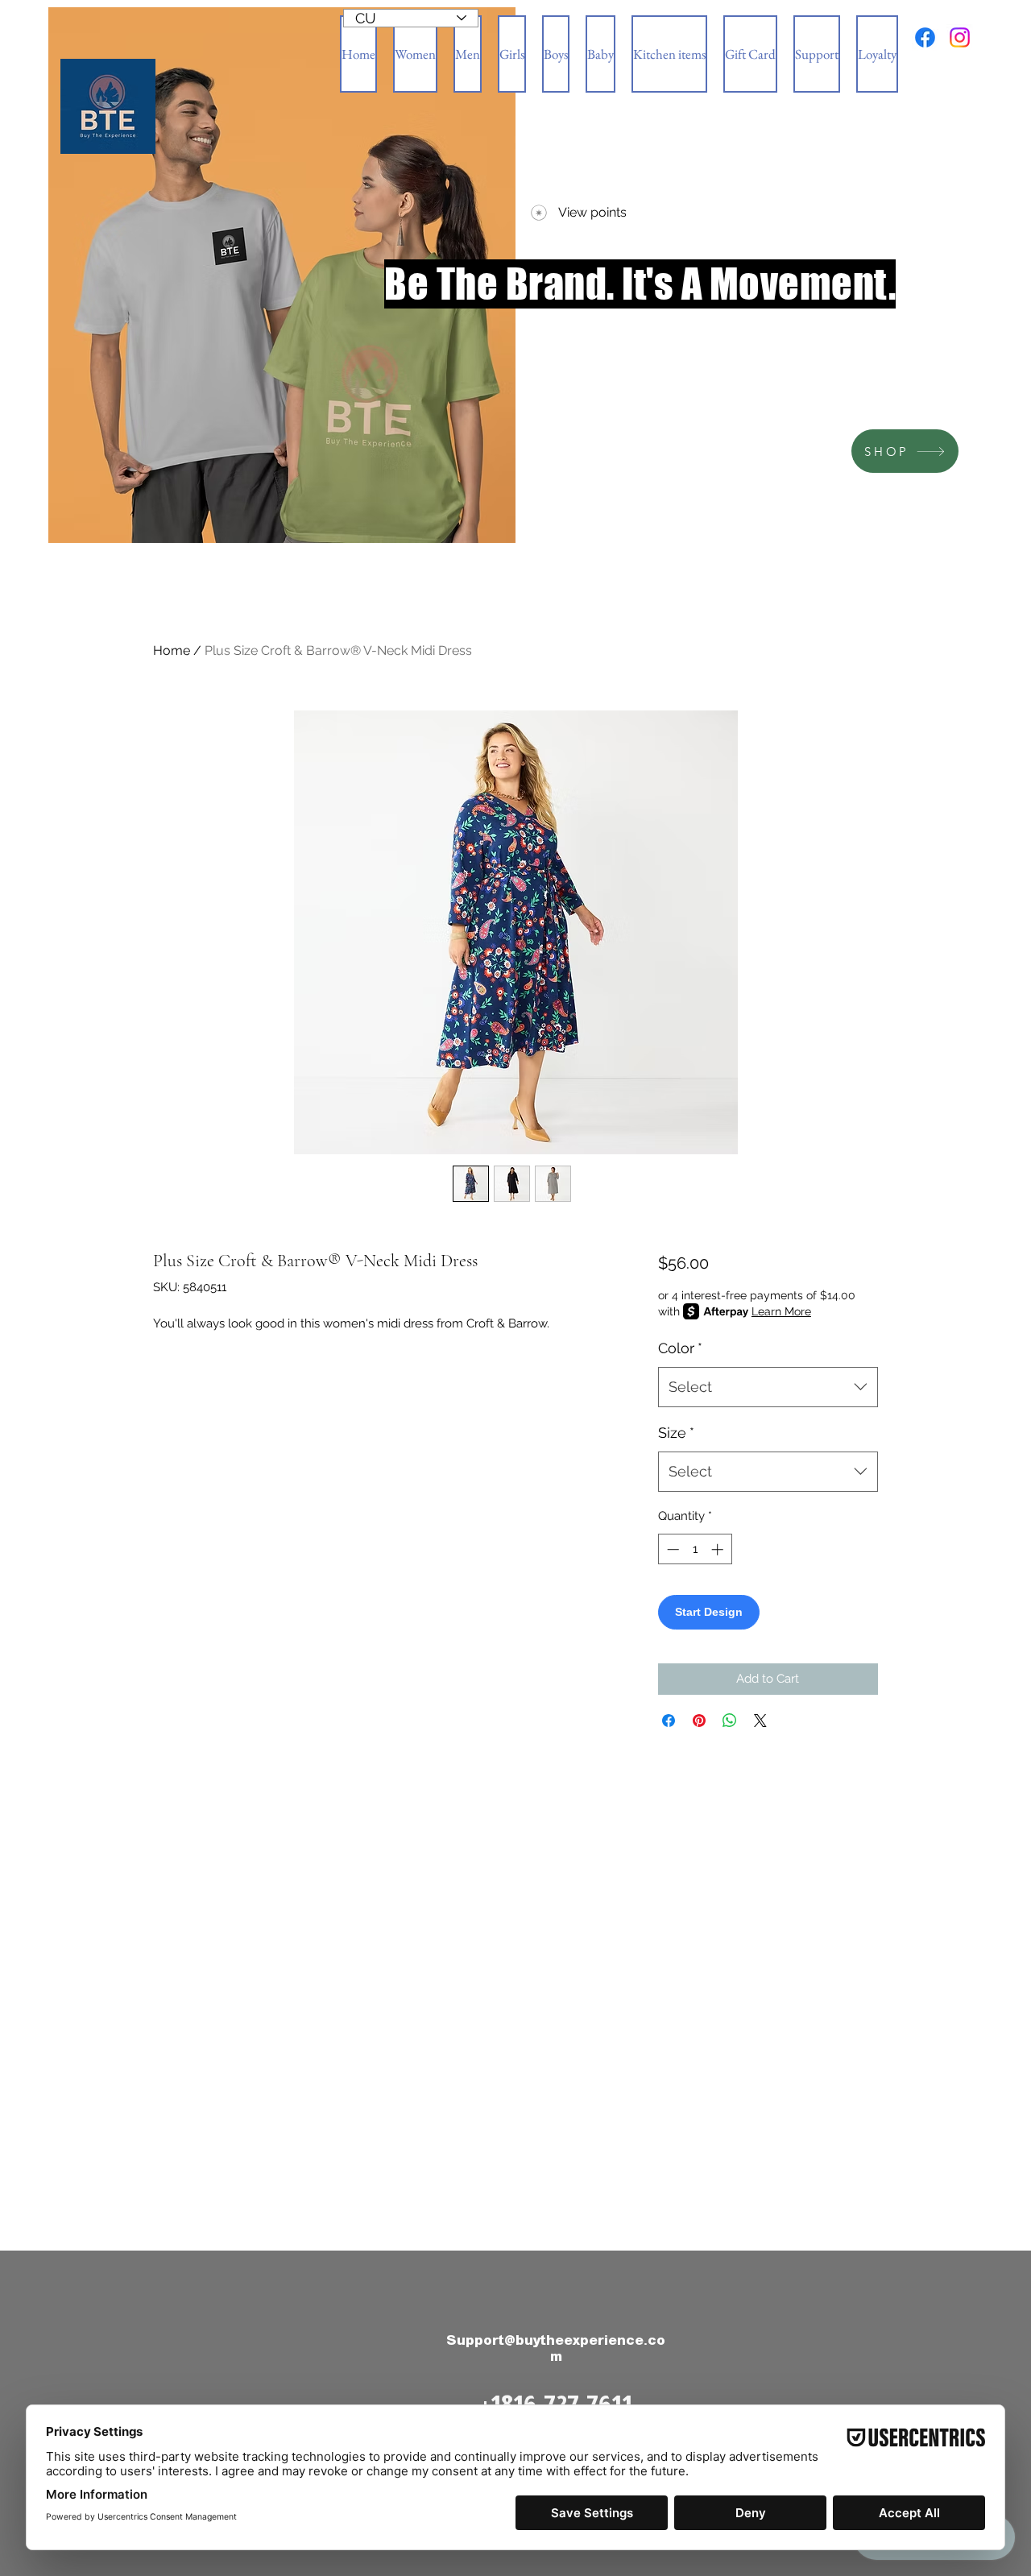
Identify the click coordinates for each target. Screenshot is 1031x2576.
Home (172, 650)
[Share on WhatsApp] (730, 1721)
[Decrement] (671, 1549)
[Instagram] (960, 37)
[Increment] (719, 1549)
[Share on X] (760, 1721)
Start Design (709, 1612)
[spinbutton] (695, 1549)
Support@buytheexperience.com (556, 2348)
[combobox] (768, 1387)
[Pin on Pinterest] (699, 1721)
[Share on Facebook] (669, 1721)
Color (680, 1348)
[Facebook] (925, 37)
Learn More (781, 1311)
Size (676, 1433)
